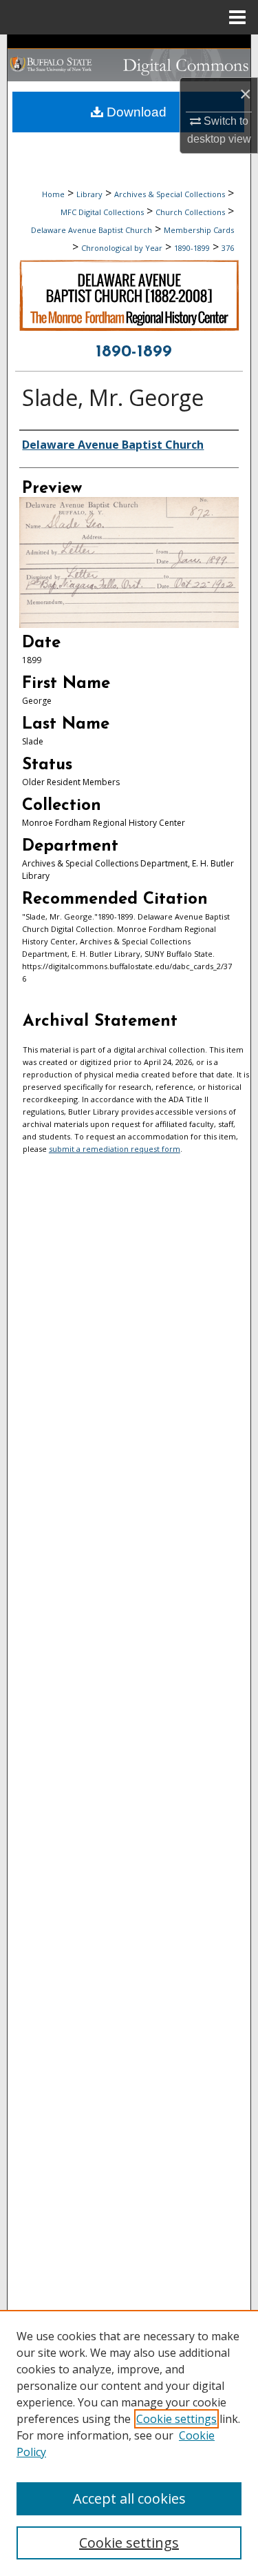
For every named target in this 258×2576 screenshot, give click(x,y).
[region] (129, 2443)
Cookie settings (176, 2419)
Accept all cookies (129, 2498)
